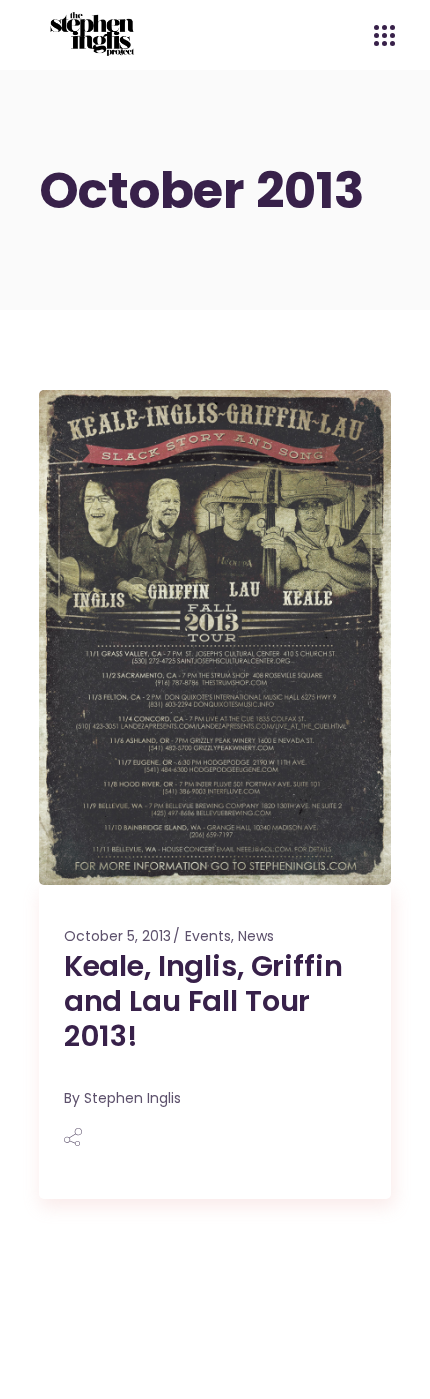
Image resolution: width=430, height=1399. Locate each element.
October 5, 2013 (117, 936)
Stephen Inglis (132, 1098)
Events (208, 936)
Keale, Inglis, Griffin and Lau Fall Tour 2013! (203, 1001)
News (256, 936)
